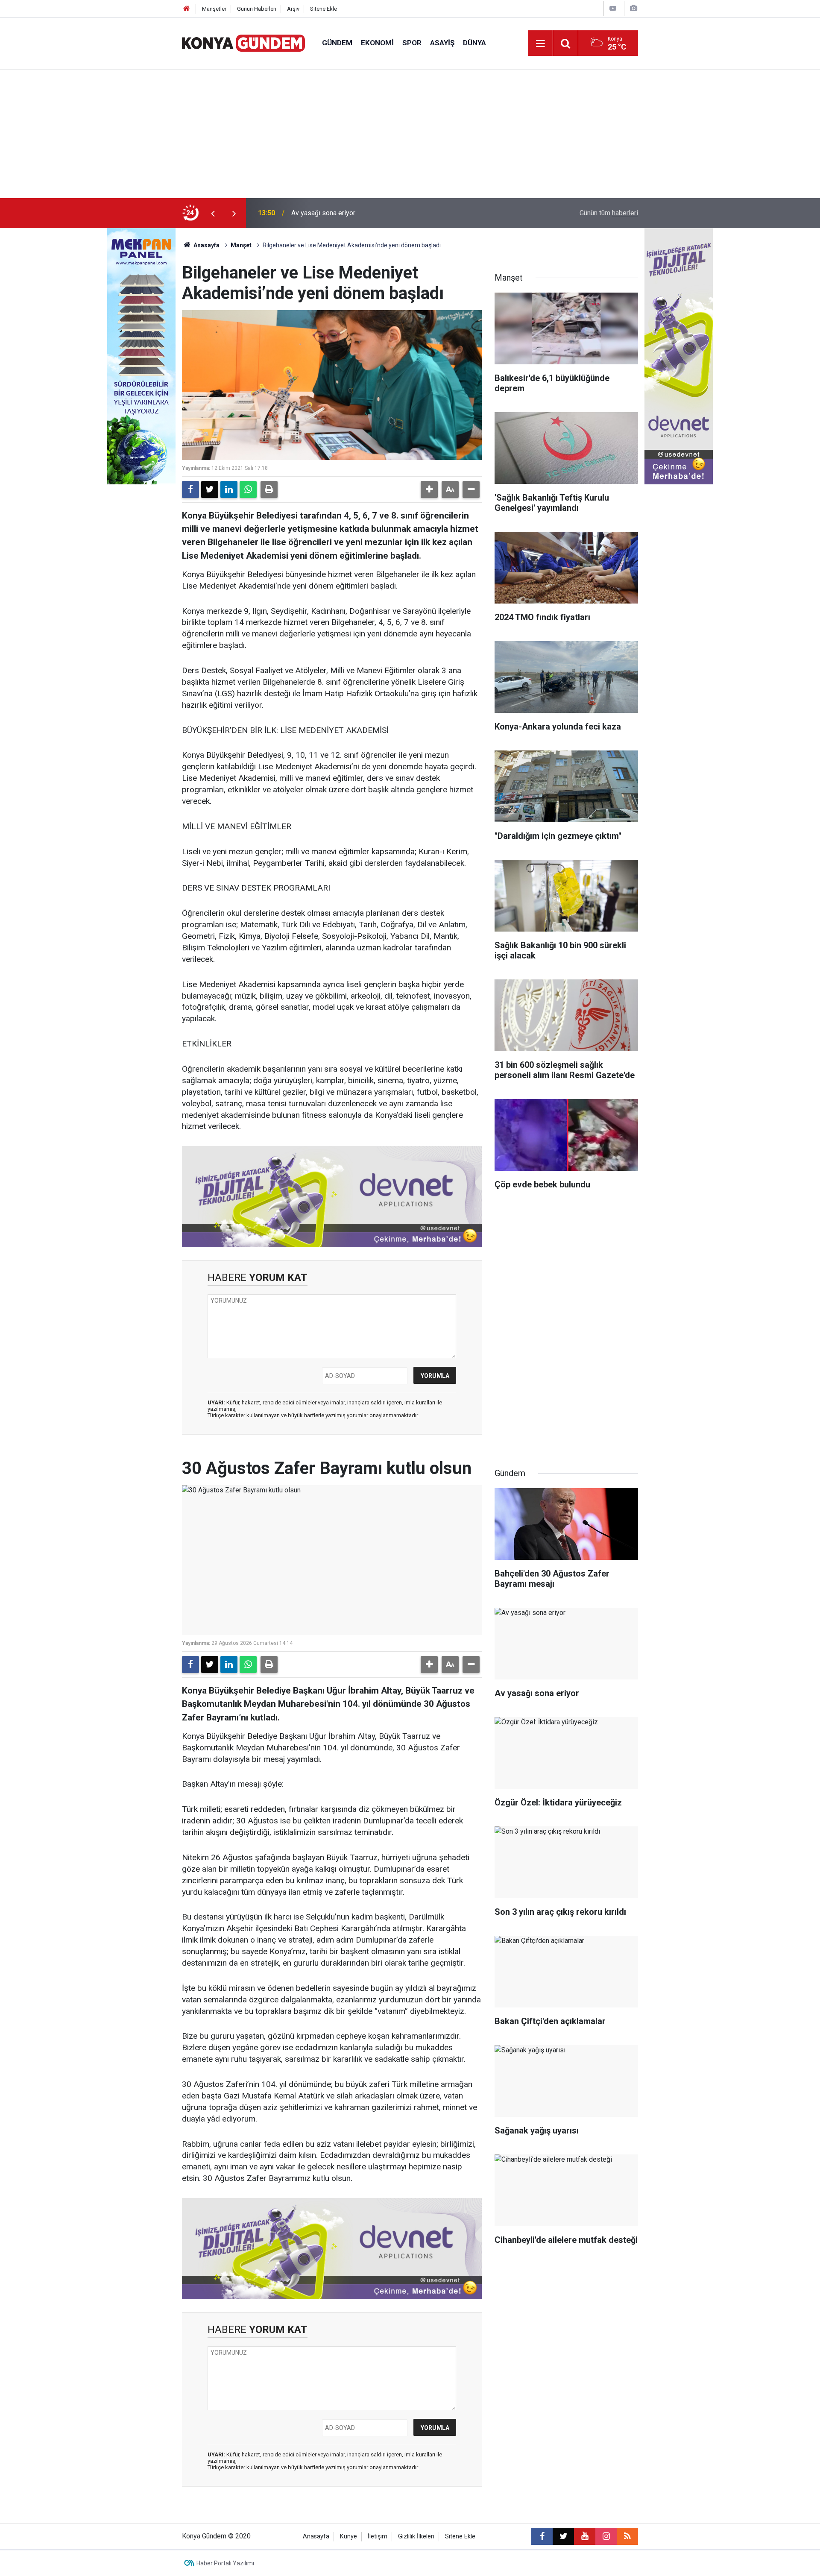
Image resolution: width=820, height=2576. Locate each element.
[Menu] (540, 44)
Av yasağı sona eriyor (323, 213)
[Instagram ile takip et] (606, 2536)
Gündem (337, 43)
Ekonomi (377, 43)
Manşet (241, 245)
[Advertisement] (410, 134)
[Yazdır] (269, 489)
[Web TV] (613, 8)
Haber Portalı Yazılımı (225, 2563)
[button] (429, 489)
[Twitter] (210, 489)
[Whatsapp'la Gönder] (248, 489)
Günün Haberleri (257, 9)
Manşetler (214, 9)
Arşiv (293, 9)
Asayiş (442, 43)
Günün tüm (609, 213)
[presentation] (213, 213)
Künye (348, 2536)
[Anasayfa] (187, 9)
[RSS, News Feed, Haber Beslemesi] (627, 2536)
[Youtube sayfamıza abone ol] (585, 2536)
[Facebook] (190, 489)
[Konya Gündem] (243, 42)
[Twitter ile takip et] (563, 2536)
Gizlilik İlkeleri (416, 2536)
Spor (412, 43)
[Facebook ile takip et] (542, 2536)
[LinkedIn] (229, 489)
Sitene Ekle (324, 9)
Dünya (474, 43)
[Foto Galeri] (633, 8)
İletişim (378, 2536)
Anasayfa (206, 245)
